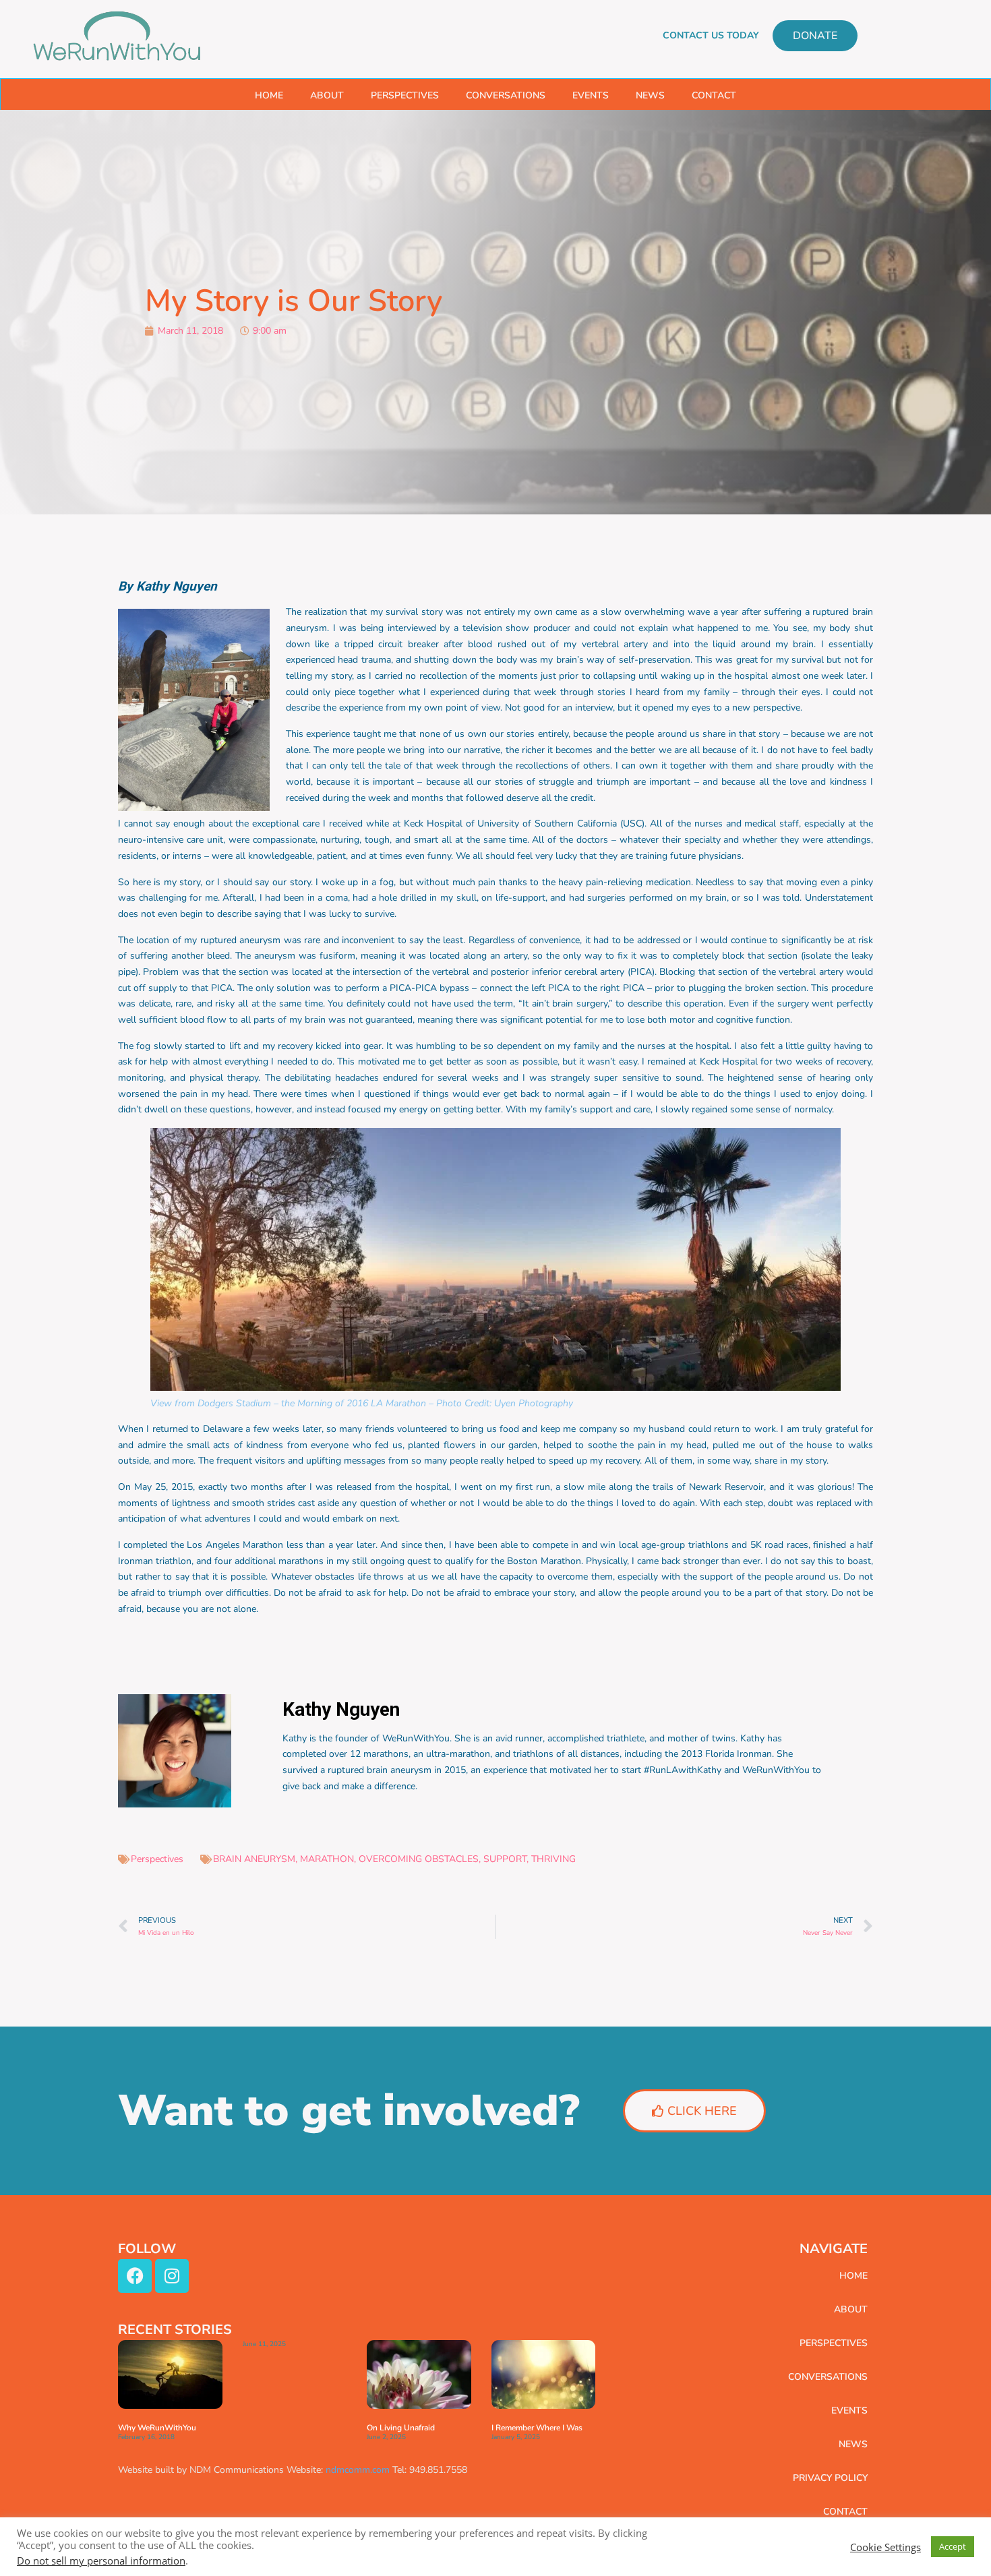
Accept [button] (953, 2546)
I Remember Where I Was (537, 2428)
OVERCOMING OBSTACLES (419, 1859)
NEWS (650, 95)
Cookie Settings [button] (885, 2547)
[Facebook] (135, 2276)
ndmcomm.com (358, 2470)
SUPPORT (505, 1859)
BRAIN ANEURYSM (254, 1859)
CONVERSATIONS (506, 95)
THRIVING (553, 1859)
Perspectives (157, 1859)
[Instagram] (172, 2276)
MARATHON (327, 1859)
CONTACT (714, 95)
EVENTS (591, 95)
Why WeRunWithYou (157, 2428)
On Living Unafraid (401, 2428)
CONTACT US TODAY (711, 35)
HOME (269, 95)
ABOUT (327, 95)
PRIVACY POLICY (830, 2478)
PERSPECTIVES (405, 95)
